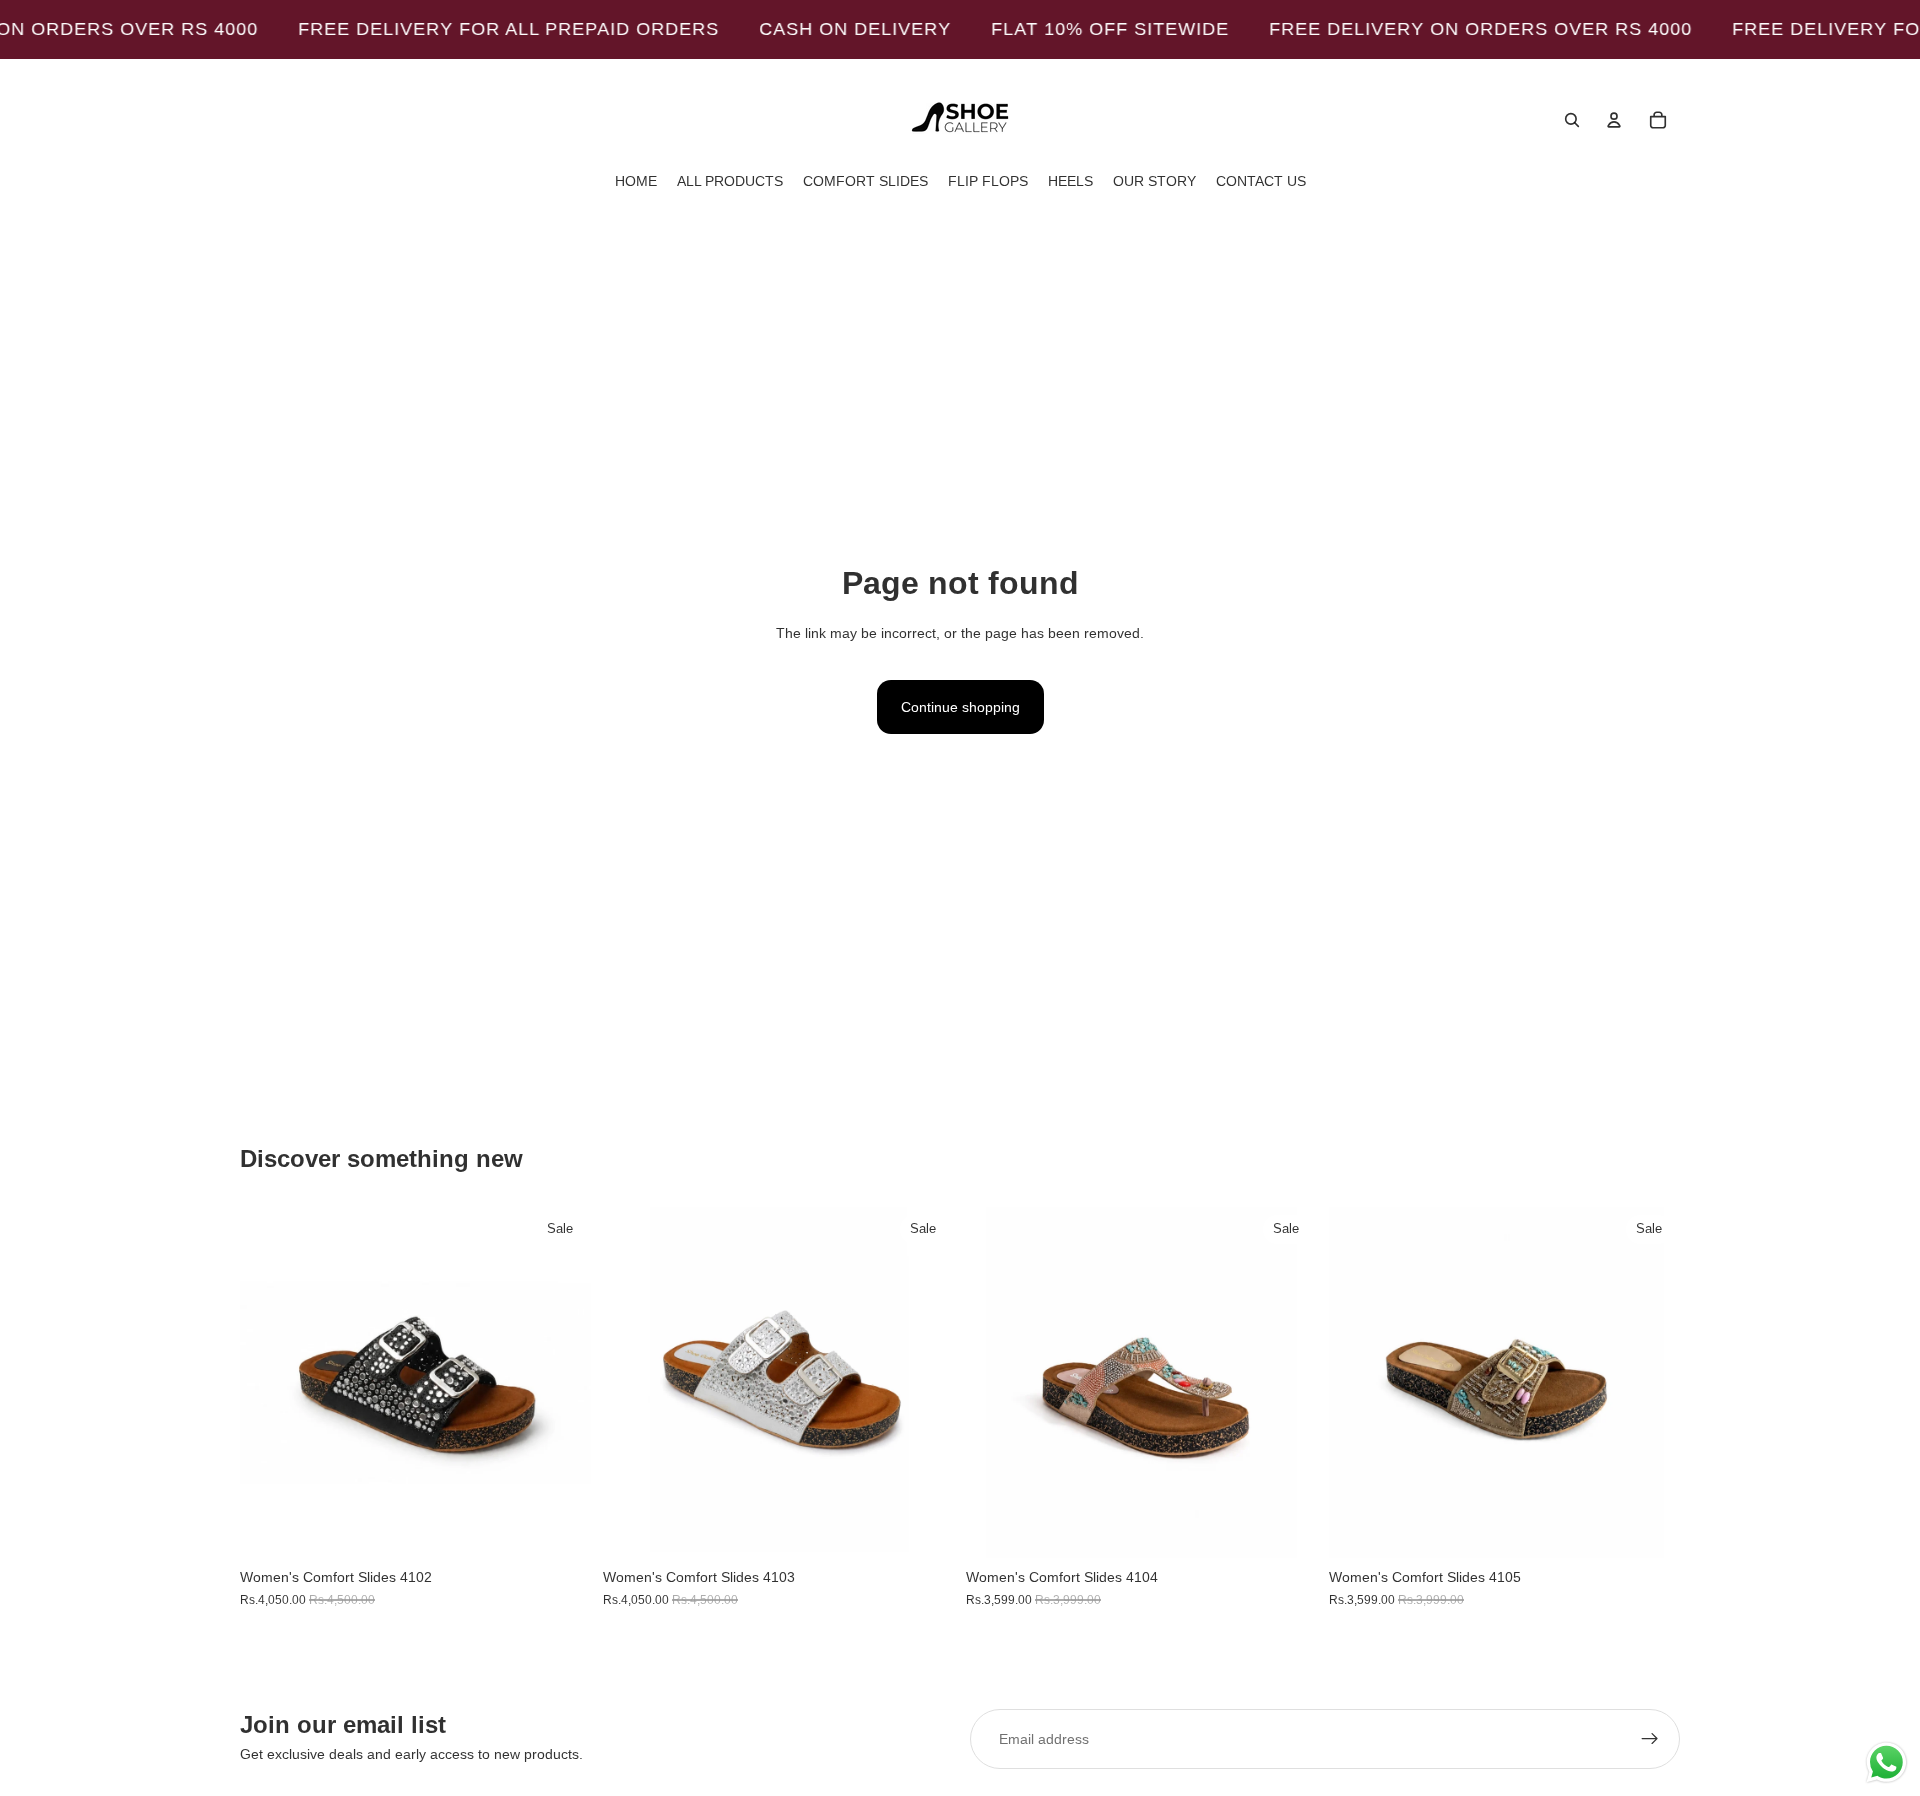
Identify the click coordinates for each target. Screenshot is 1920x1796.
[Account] (1614, 120)
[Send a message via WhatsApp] (1886, 1762)
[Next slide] (561, 1383)
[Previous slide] (270, 1383)
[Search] (1572, 120)
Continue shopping (960, 707)
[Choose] (560, 1528)
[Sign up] (1650, 1739)
